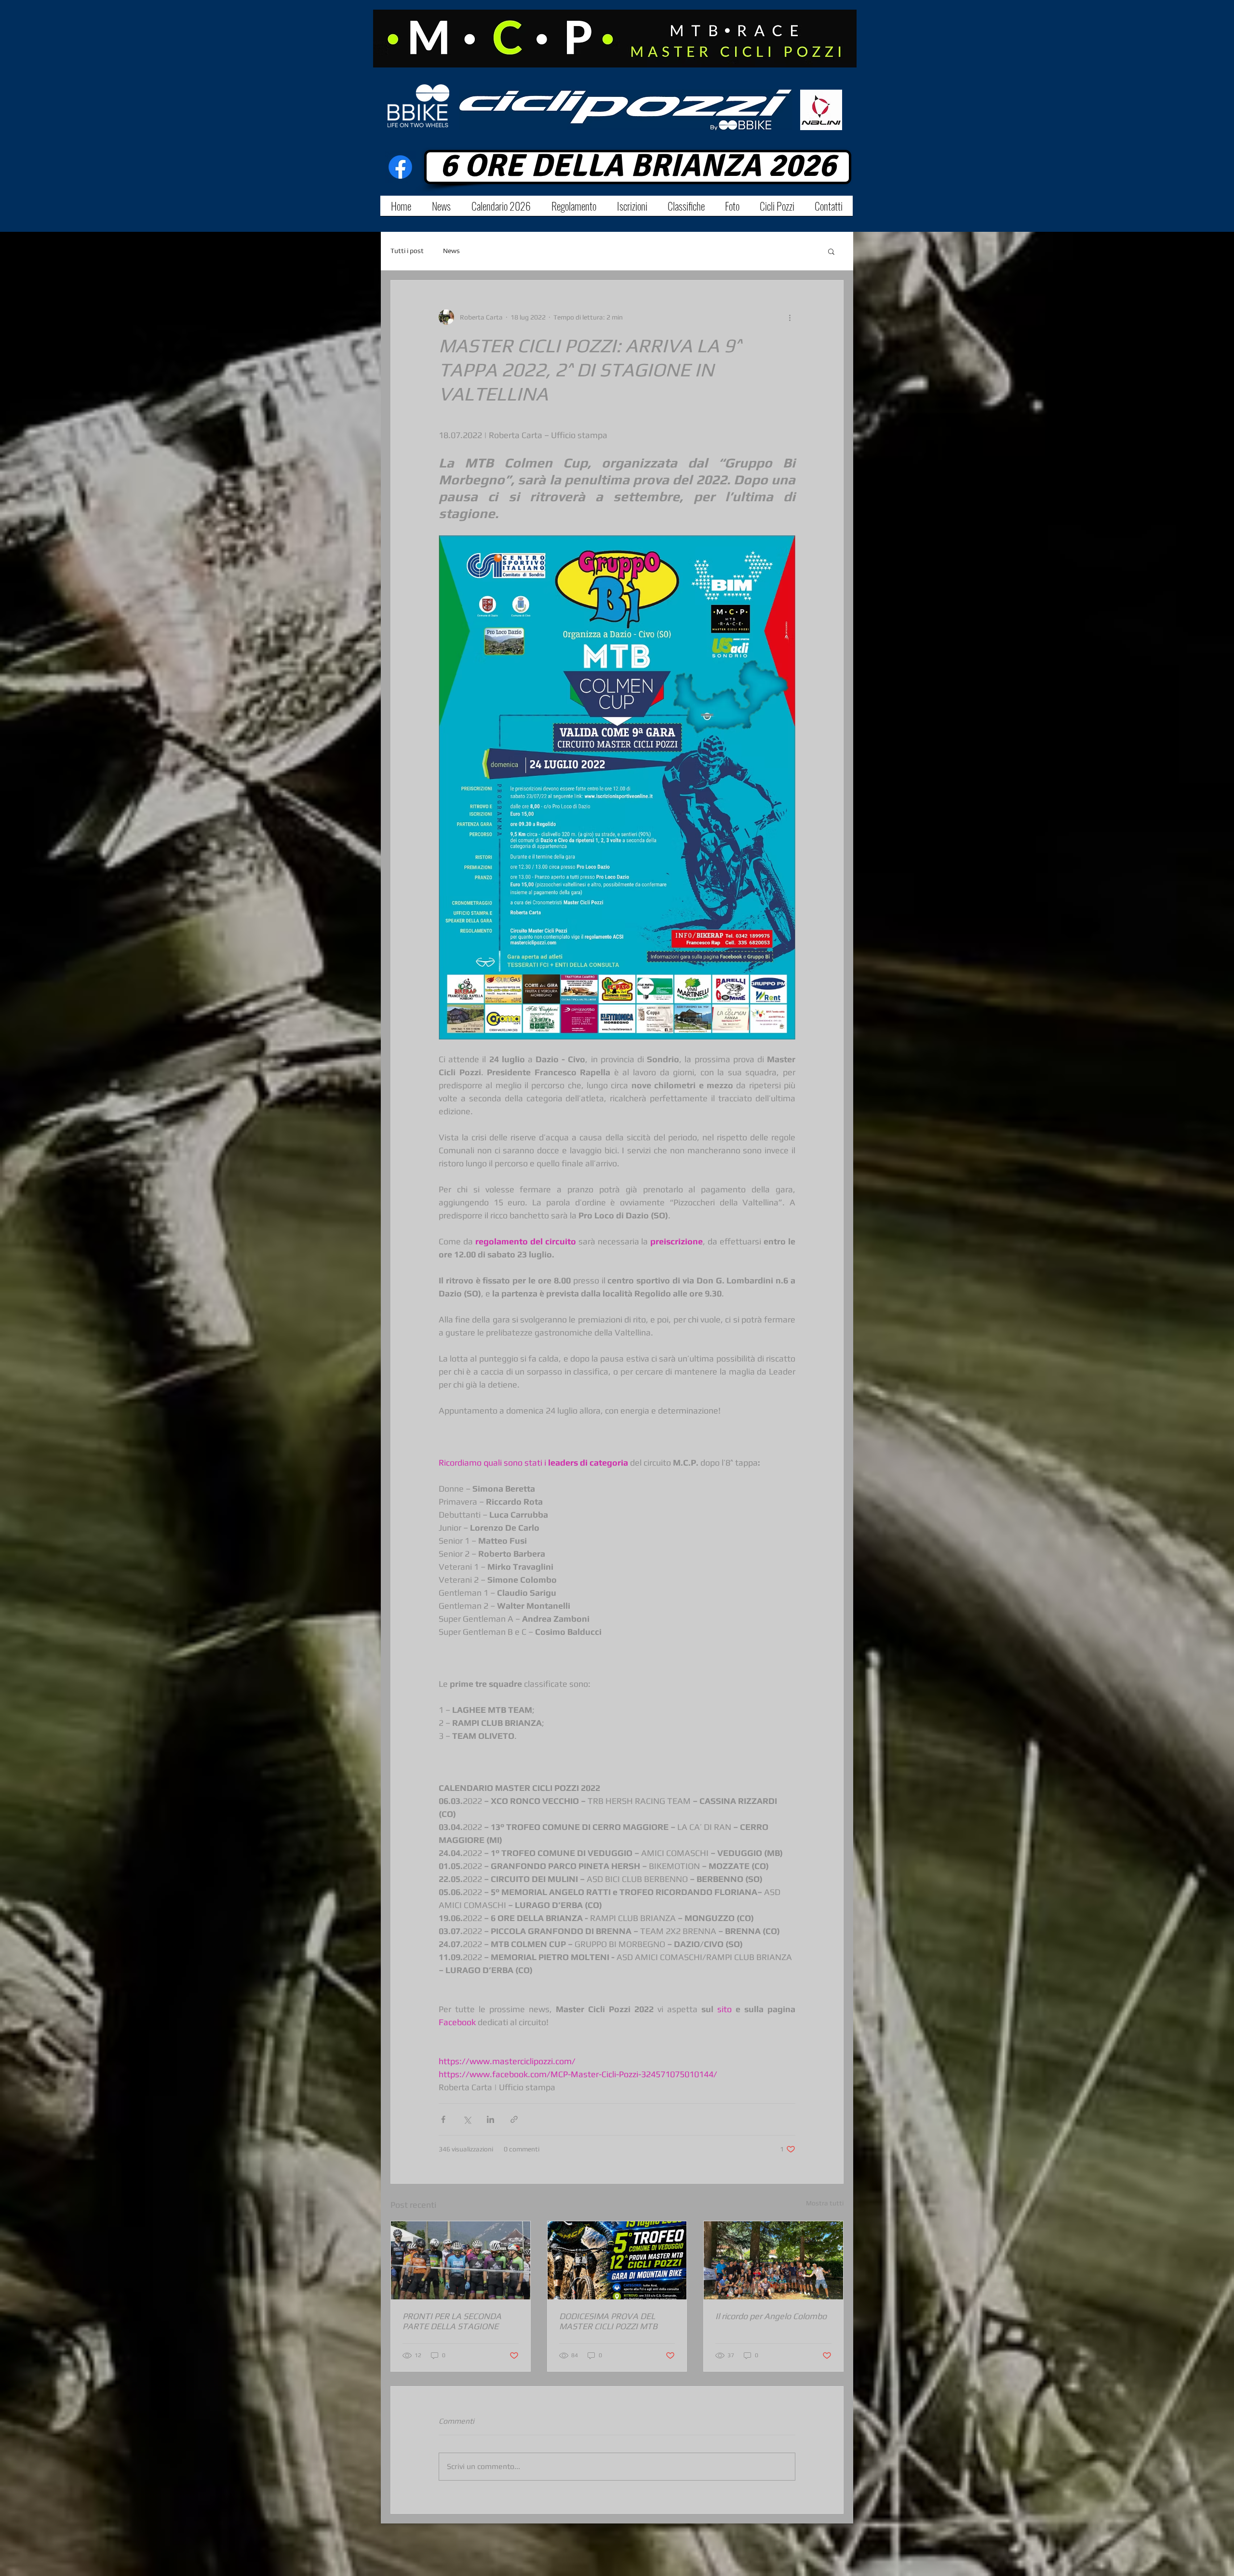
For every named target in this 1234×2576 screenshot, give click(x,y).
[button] (831, 251)
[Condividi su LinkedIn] (490, 2119)
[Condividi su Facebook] (443, 2119)
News (451, 251)
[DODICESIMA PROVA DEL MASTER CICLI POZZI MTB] (617, 2260)
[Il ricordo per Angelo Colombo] (773, 2260)
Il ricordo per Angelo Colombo (771, 2316)
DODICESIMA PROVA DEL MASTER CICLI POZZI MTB (608, 2321)
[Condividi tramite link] (514, 2119)
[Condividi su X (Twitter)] (467, 2119)
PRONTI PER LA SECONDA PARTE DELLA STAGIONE (452, 2321)
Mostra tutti (825, 2203)
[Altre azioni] (790, 317)
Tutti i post (407, 251)
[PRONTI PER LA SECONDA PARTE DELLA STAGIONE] (461, 2260)
